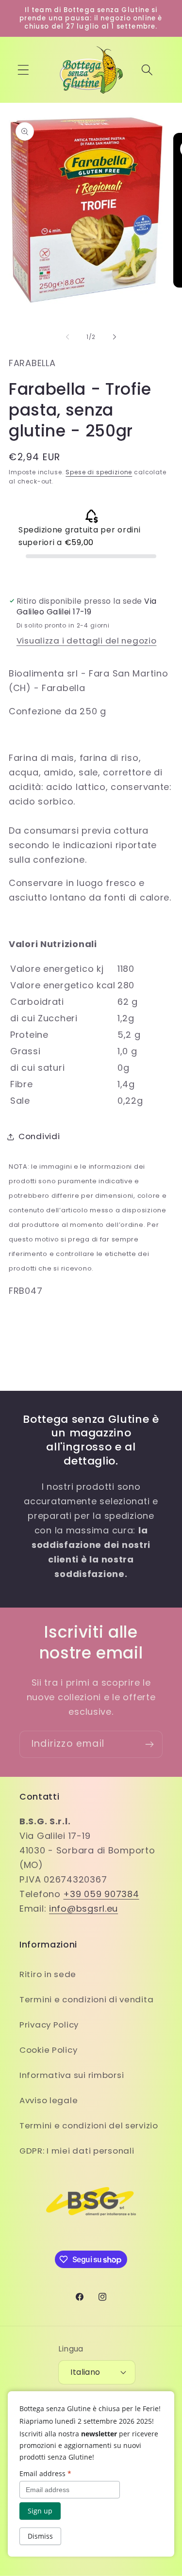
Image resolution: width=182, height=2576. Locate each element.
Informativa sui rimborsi (72, 2075)
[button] (24, 70)
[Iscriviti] (149, 1744)
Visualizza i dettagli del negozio (87, 641)
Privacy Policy (49, 2025)
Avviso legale (49, 2100)
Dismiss (40, 2536)
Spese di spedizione (99, 472)
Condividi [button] (39, 1136)
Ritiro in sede (48, 1974)
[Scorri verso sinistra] (67, 337)
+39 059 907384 (101, 1894)
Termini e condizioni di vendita (86, 1999)
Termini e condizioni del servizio (89, 2125)
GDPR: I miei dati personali (77, 2151)
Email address (45, 2473)
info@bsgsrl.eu (83, 1908)
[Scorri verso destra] (115, 337)
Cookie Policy (48, 2050)
